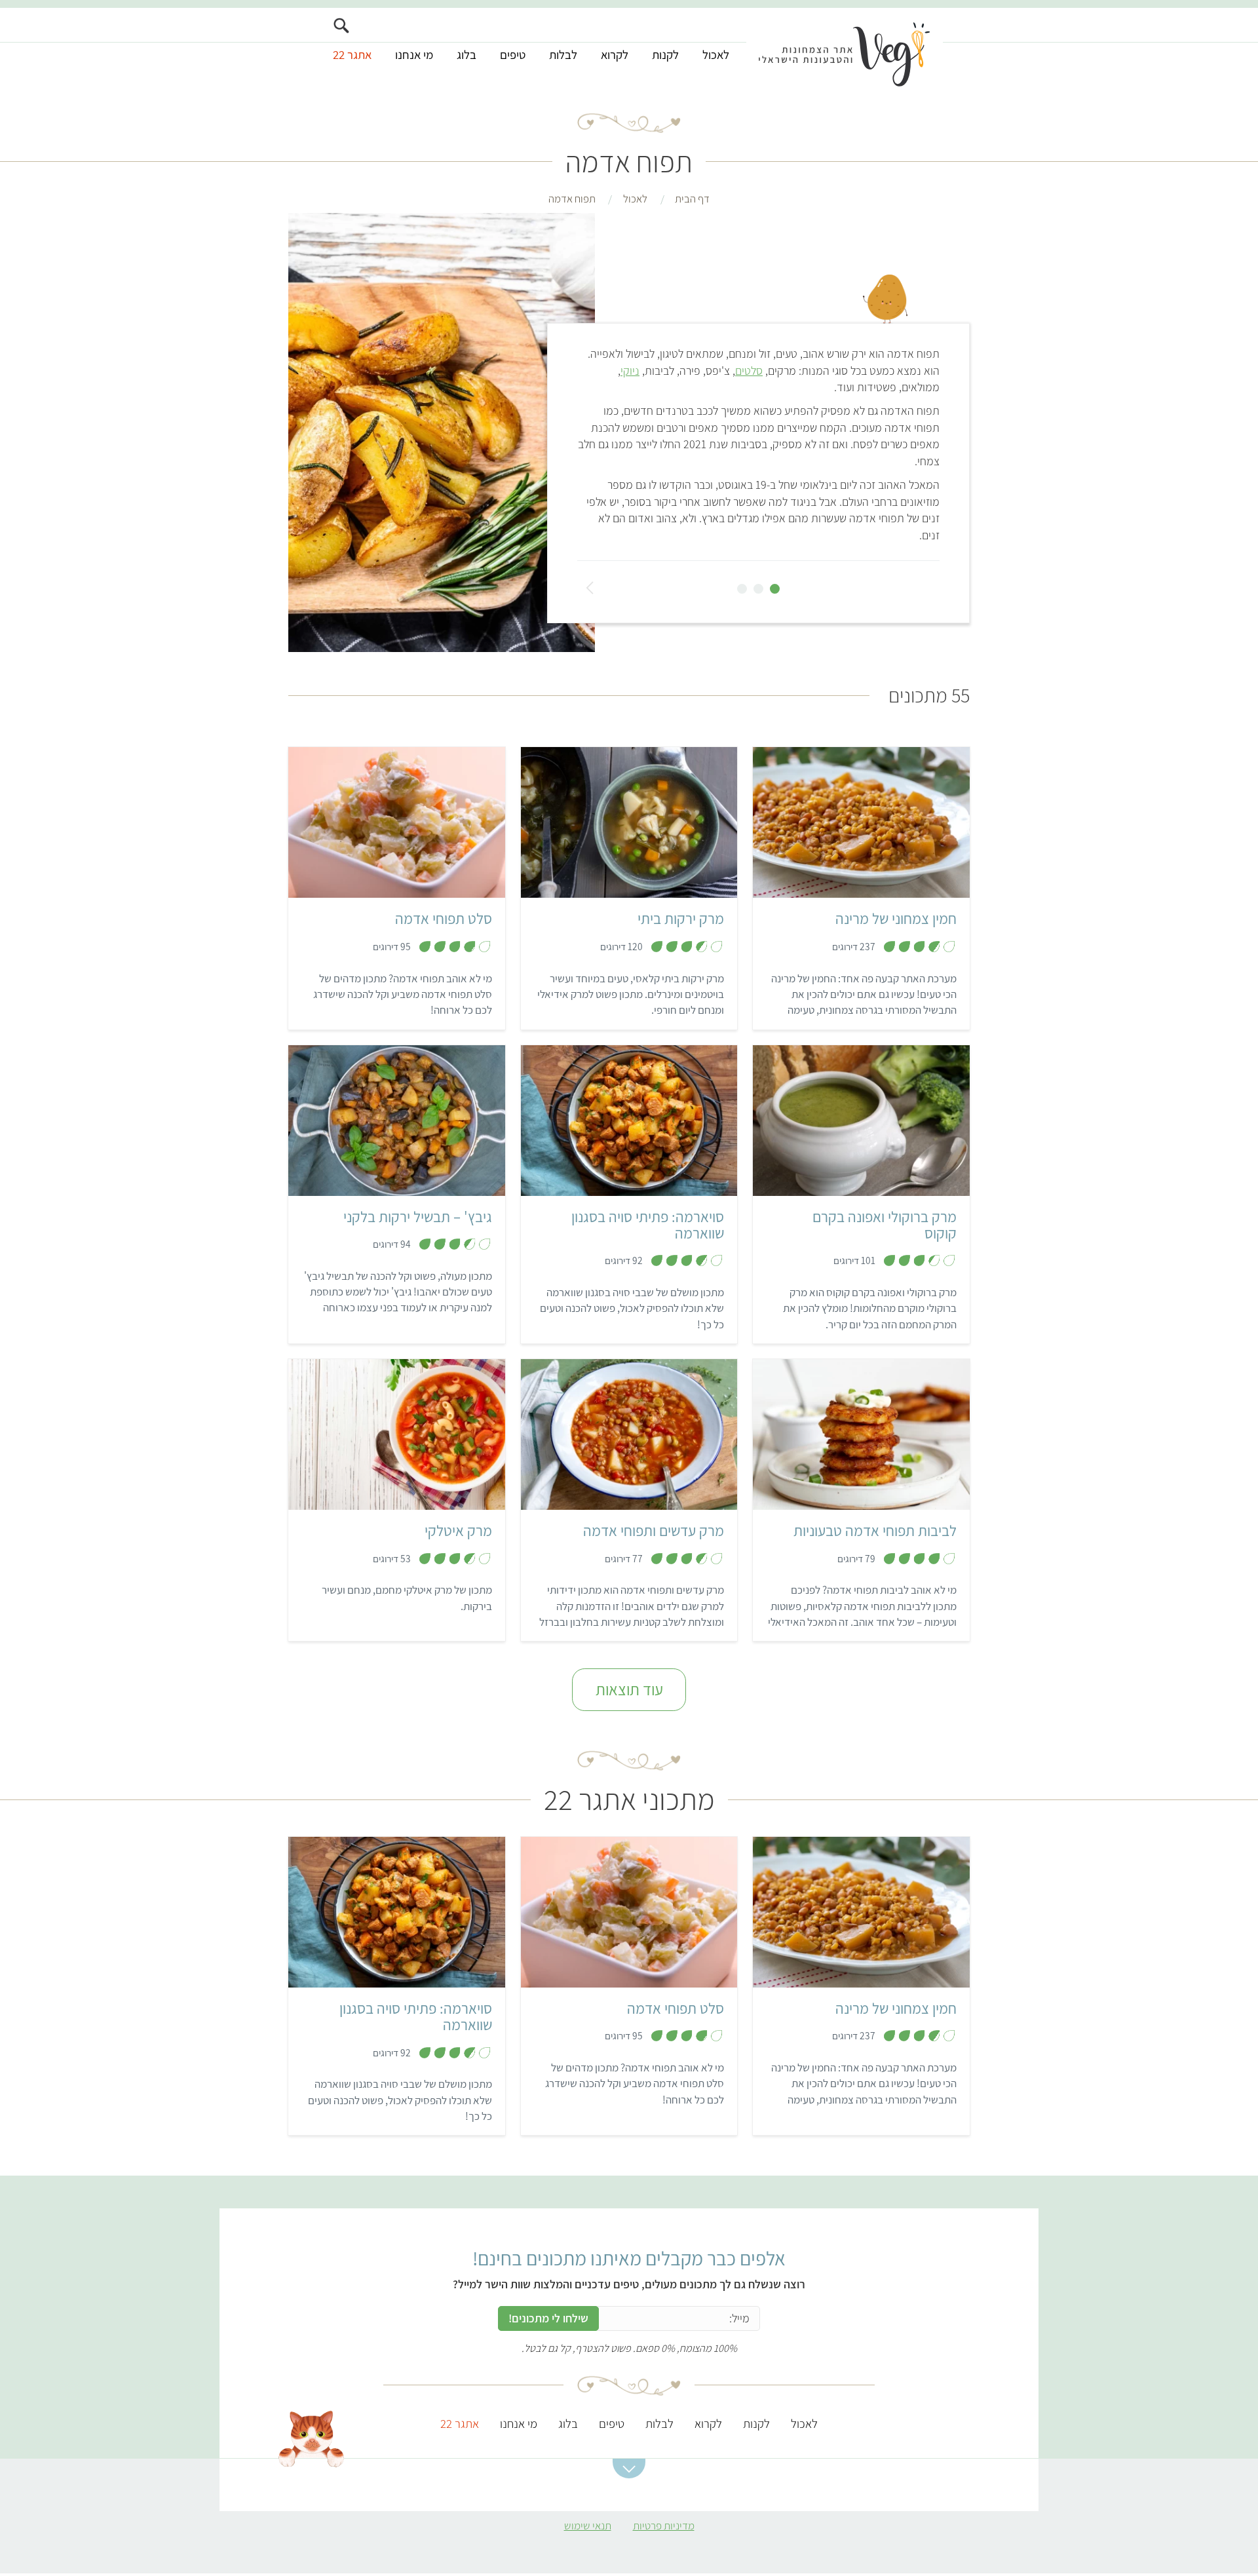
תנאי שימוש (588, 2526)
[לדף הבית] (845, 50)
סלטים (749, 371)
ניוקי (630, 371)
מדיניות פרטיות (664, 2526)
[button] (629, 2469)
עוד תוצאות (629, 1689)
